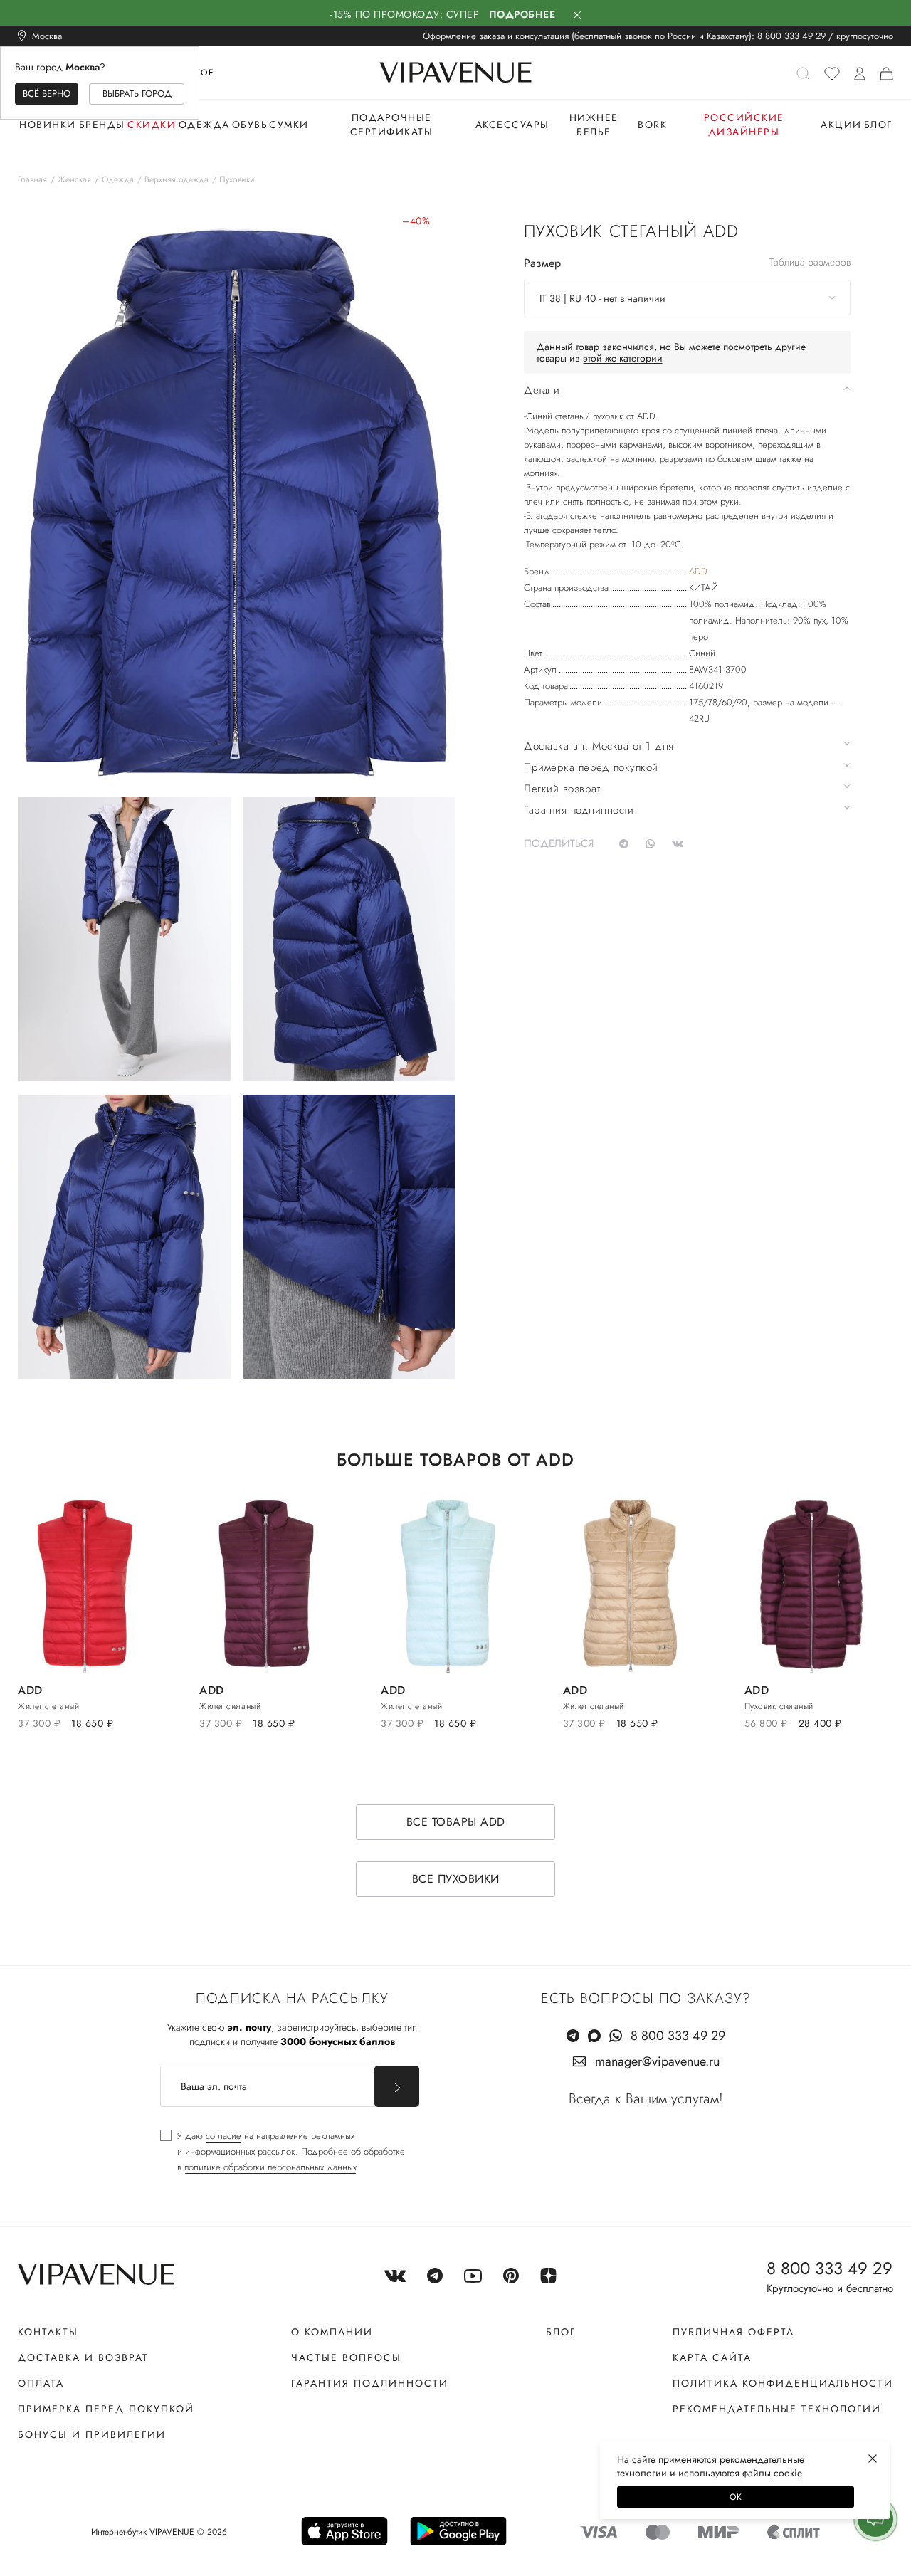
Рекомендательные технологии (777, 2409)
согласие (223, 2136)
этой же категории (623, 358)
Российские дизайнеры (744, 125)
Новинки (48, 125)
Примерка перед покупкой (106, 2409)
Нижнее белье (594, 125)
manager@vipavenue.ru (657, 2061)
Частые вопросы (346, 2357)
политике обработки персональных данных (270, 2167)
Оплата (41, 2383)
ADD (698, 571)
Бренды (102, 125)
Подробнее (522, 14)
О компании (332, 2332)
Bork (652, 125)
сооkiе (788, 2473)
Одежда (204, 125)
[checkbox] (283, 2152)
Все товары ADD (456, 1822)
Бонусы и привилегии (92, 2434)
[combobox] (687, 298)
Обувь (250, 125)
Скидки (152, 125)
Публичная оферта (733, 2332)
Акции (841, 125)
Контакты (48, 2332)
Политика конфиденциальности (783, 2383)
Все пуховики (456, 1879)
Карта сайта (712, 2357)
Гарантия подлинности (370, 2383)
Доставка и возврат (83, 2357)
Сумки (289, 125)
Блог (878, 125)
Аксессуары (512, 125)
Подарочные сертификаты (392, 125)
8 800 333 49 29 (791, 36)
